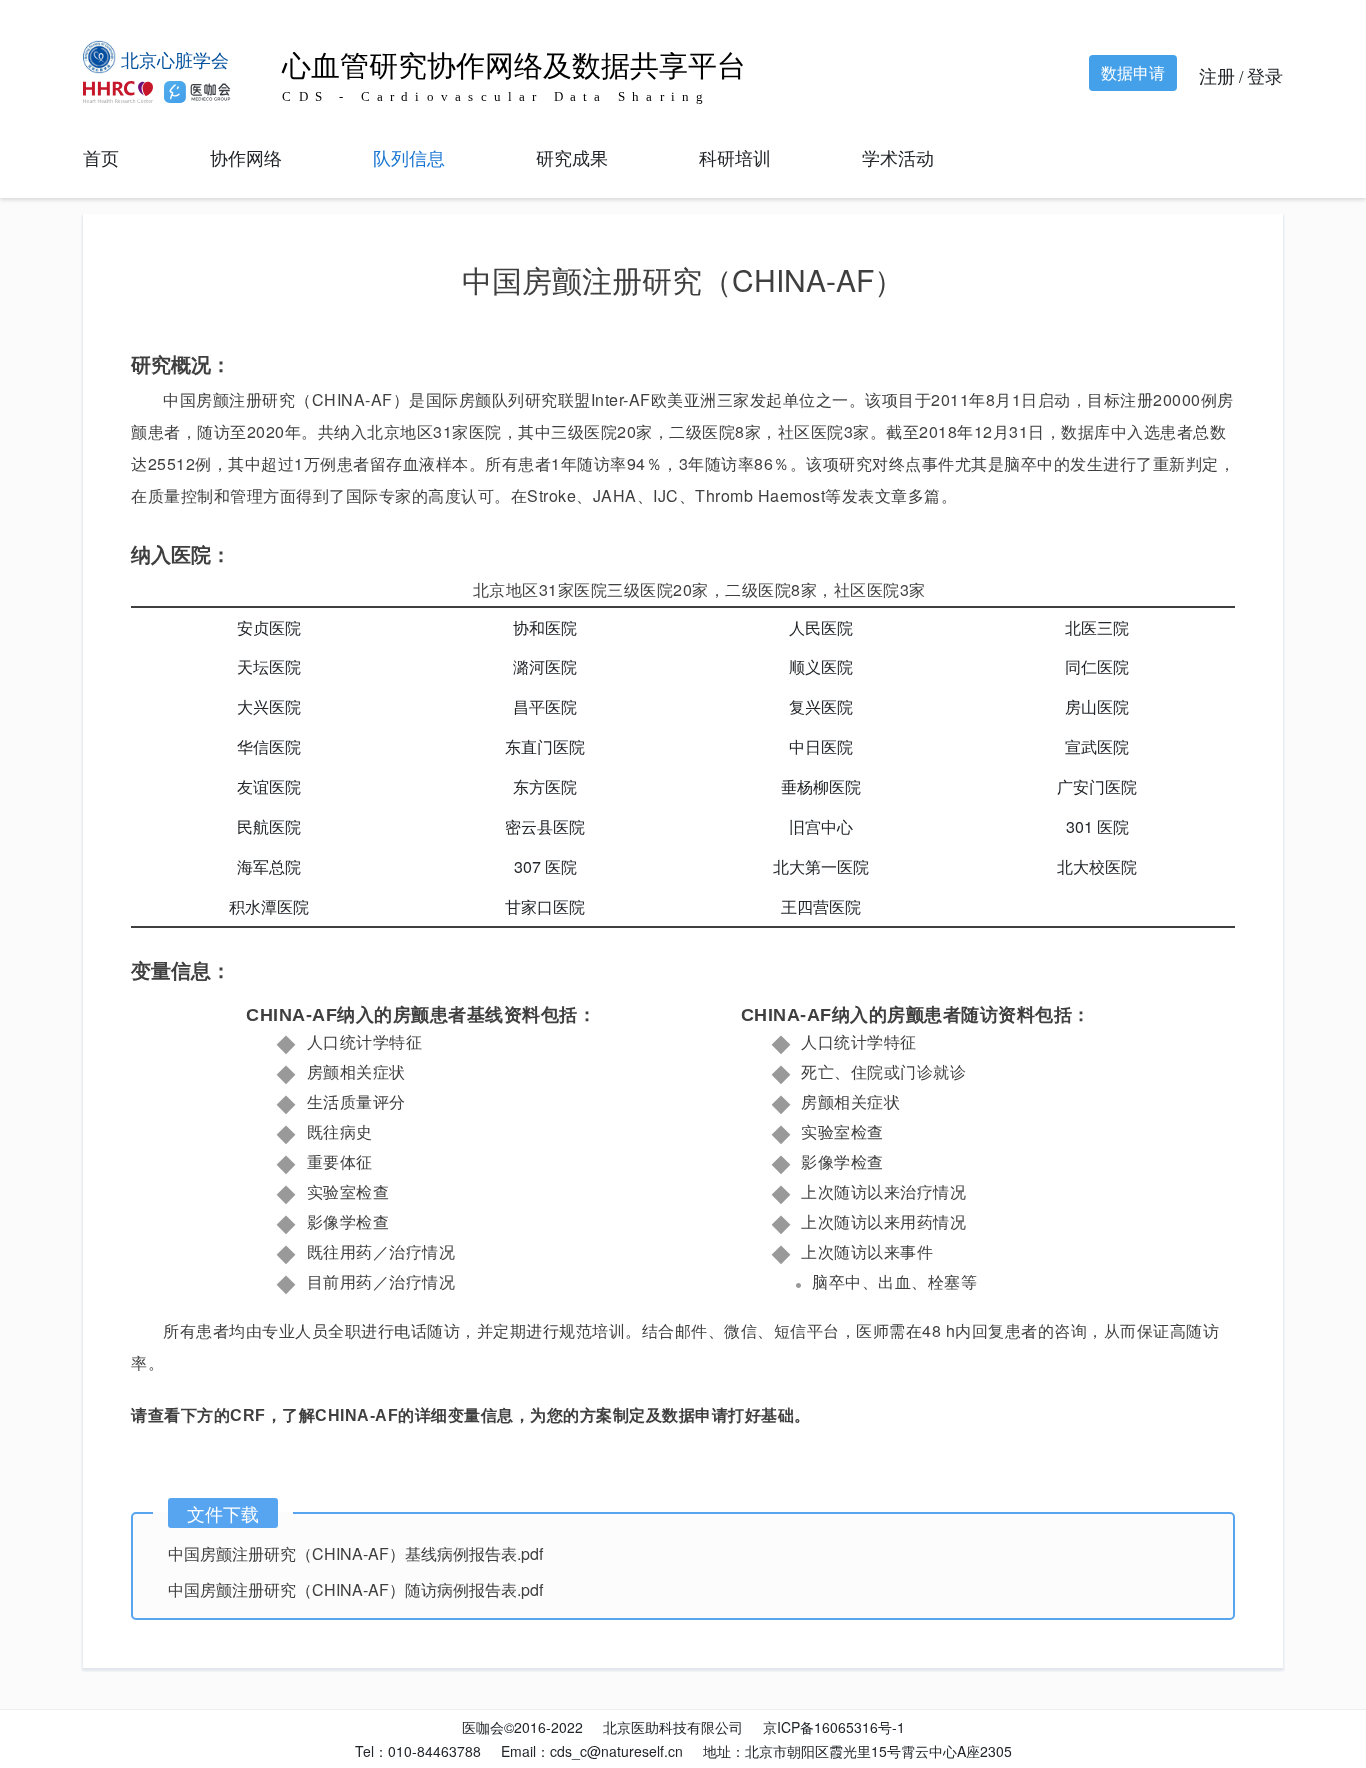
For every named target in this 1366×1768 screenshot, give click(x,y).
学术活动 (898, 157)
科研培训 (735, 157)
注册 (1217, 75)
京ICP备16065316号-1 (834, 1727)
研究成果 (572, 157)
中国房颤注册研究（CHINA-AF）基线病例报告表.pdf (355, 1553)
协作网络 (246, 157)
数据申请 (1133, 72)
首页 (101, 157)
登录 (1265, 75)
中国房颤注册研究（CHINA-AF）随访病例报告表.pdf (355, 1589)
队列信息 (409, 157)
